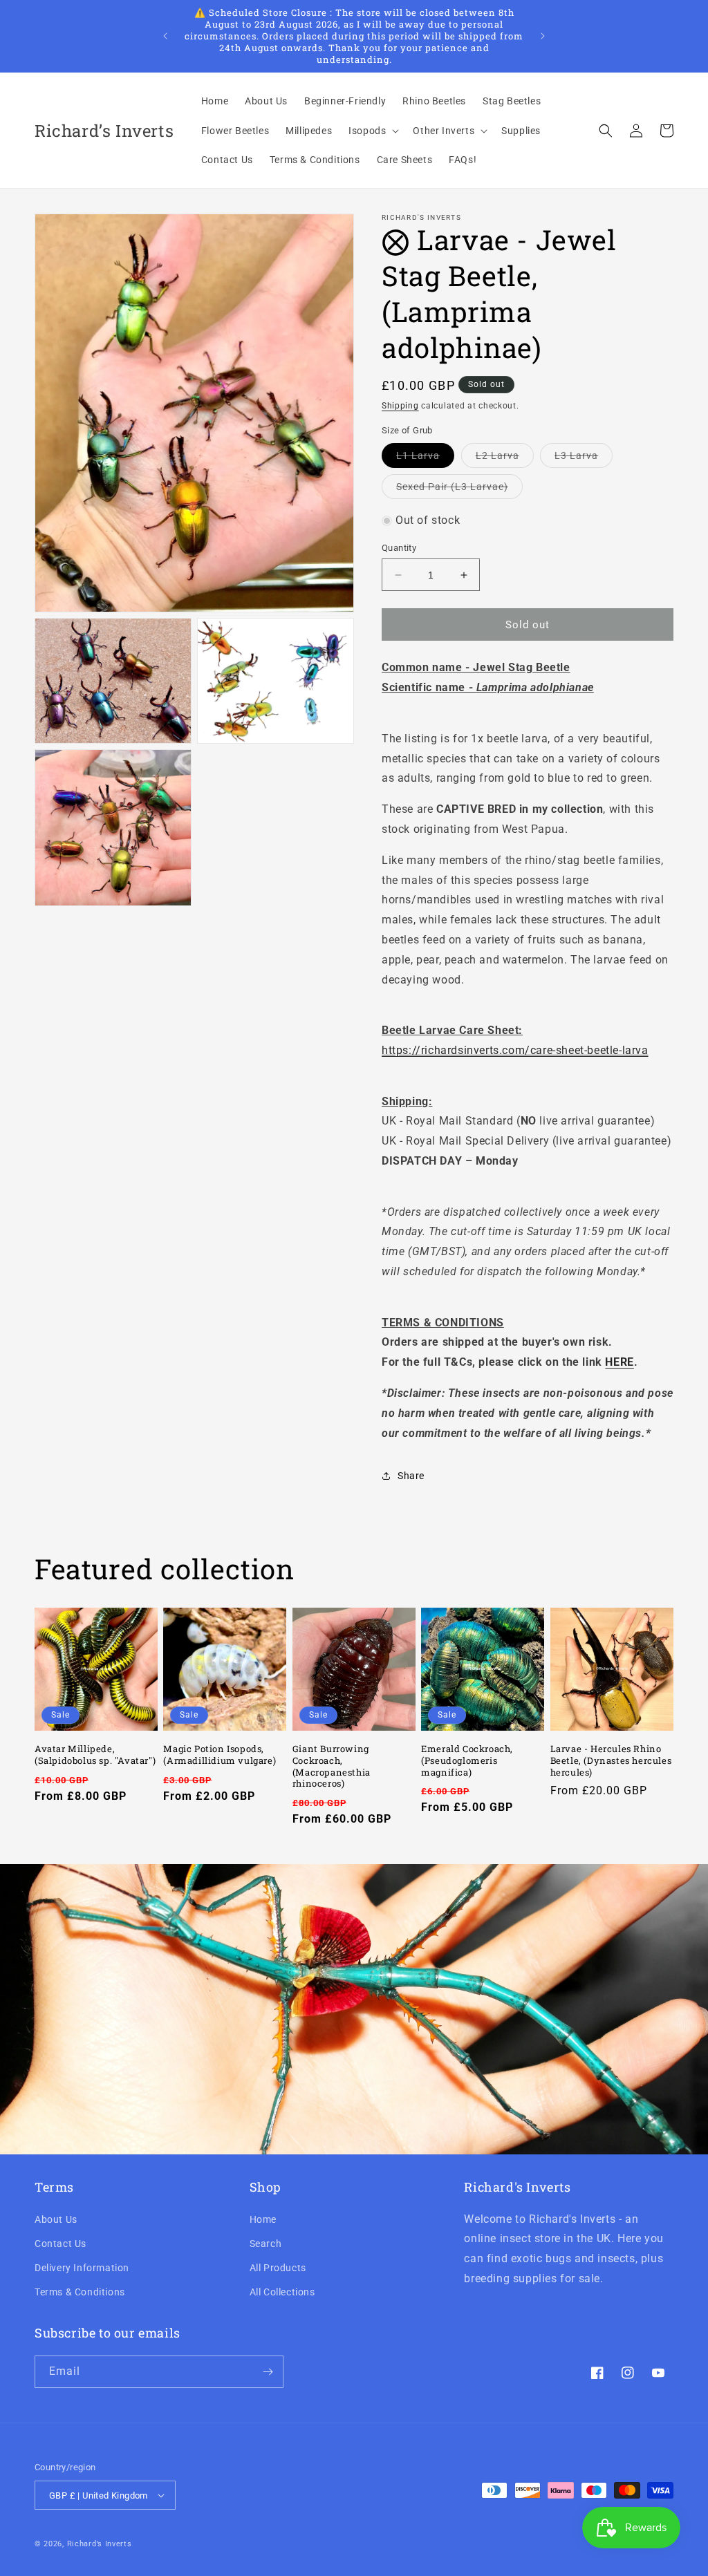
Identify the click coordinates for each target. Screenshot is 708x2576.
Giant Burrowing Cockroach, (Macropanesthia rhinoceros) (332, 1767)
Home (263, 2219)
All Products (278, 2268)
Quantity (399, 548)
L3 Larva (584, 459)
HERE (619, 1362)
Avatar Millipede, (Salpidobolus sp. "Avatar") (95, 1755)
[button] (372, 131)
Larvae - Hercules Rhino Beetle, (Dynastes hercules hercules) (611, 1761)
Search (266, 2244)
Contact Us (60, 2244)
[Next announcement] (543, 36)
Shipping (400, 406)
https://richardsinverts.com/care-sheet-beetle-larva (515, 1050)
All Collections (282, 2292)
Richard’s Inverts (100, 2544)
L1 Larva (425, 459)
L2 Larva (505, 459)
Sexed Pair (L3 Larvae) (459, 490)
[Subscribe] (268, 2372)
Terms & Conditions (80, 2292)
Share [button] (411, 1476)
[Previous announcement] (165, 36)
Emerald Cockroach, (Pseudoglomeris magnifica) (467, 1761)
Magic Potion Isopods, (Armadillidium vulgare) (220, 1755)
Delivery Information (82, 2268)
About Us (56, 2219)
